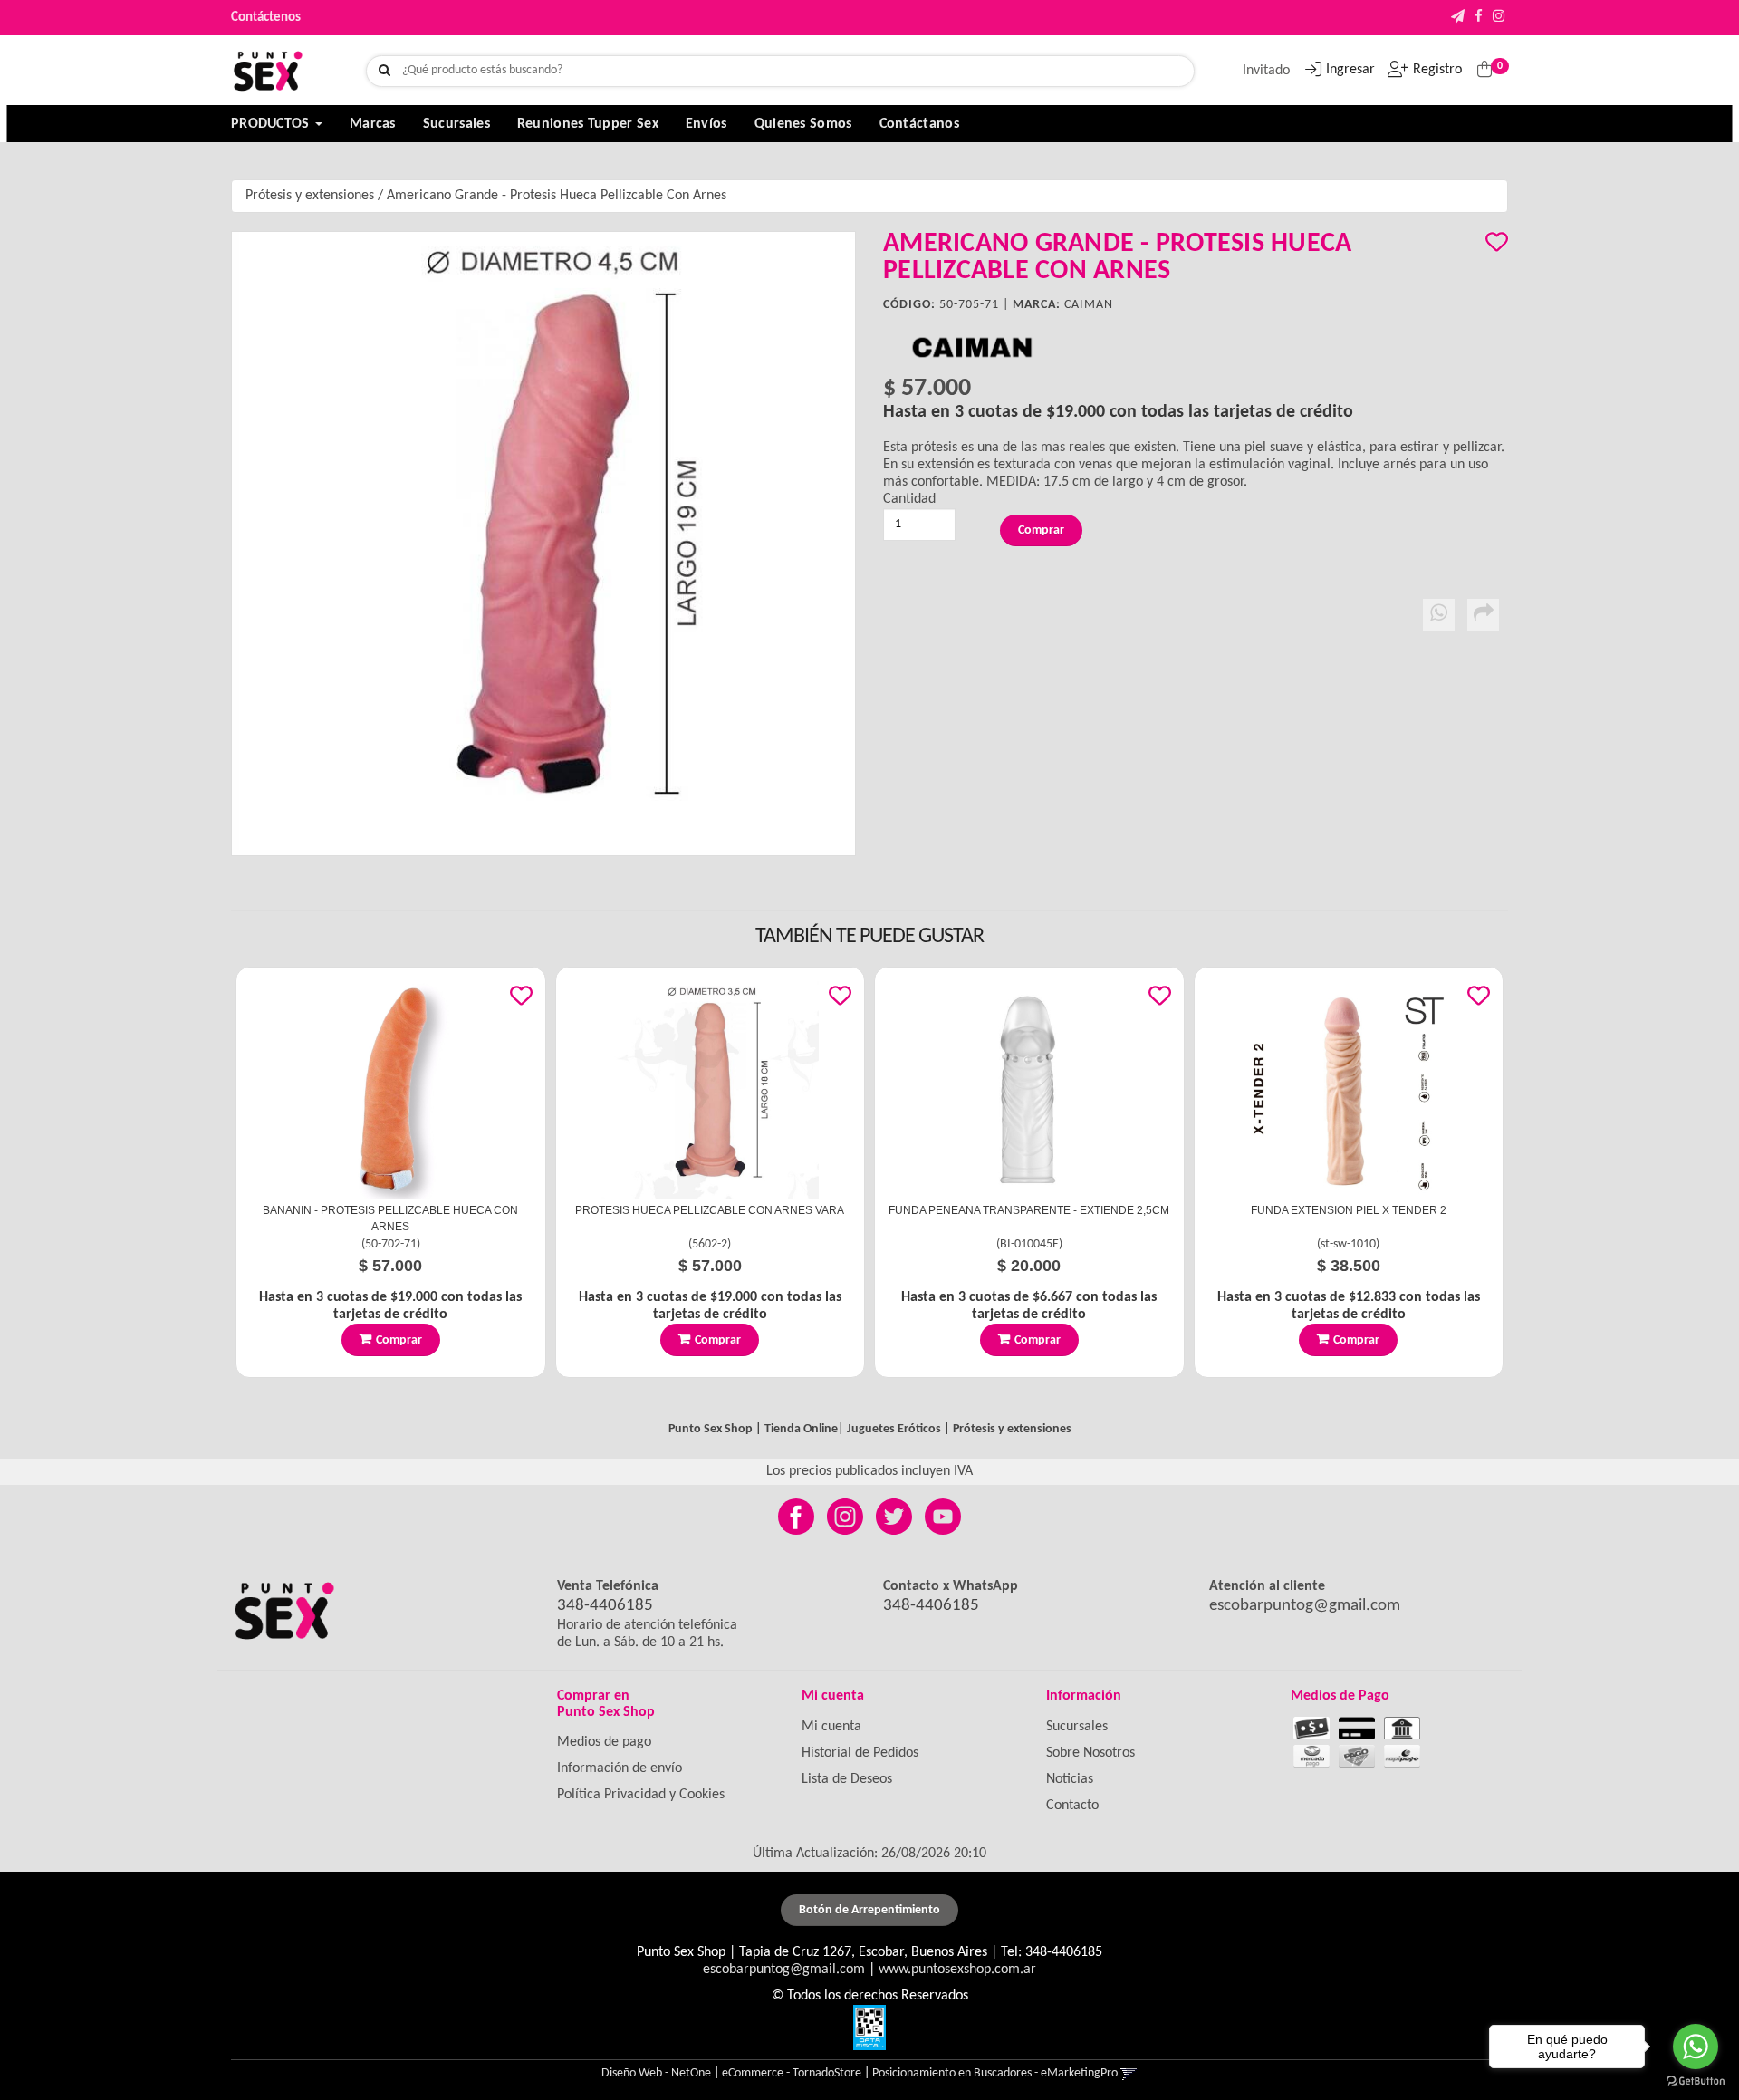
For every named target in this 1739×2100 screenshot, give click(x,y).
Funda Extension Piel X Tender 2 (1349, 1210)
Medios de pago (604, 1742)
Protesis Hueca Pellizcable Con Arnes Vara (710, 1210)
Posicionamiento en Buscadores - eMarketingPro (995, 2073)
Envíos (706, 124)
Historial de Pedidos (860, 1753)
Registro (1437, 70)
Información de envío (620, 1768)
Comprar (399, 1340)
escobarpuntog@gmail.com (1305, 1606)
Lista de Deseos (847, 1779)
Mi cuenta (831, 1727)
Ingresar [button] (1350, 70)
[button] (1458, 18)
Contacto (1072, 1806)
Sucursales (456, 124)
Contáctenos (266, 18)
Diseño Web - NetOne (656, 2073)
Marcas (373, 124)
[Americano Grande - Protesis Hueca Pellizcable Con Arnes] (543, 544)
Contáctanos (919, 124)
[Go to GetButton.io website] (1696, 2081)
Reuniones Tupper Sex (588, 124)
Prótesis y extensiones (310, 196)
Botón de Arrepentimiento (869, 1910)
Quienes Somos (803, 124)
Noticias (1070, 1779)
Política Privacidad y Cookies (641, 1795)
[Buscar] (384, 71)
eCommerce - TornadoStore (792, 2073)
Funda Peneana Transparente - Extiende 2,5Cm (1029, 1210)
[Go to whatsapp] (1696, 2047)
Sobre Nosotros (1090, 1753)
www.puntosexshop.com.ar (957, 1970)
